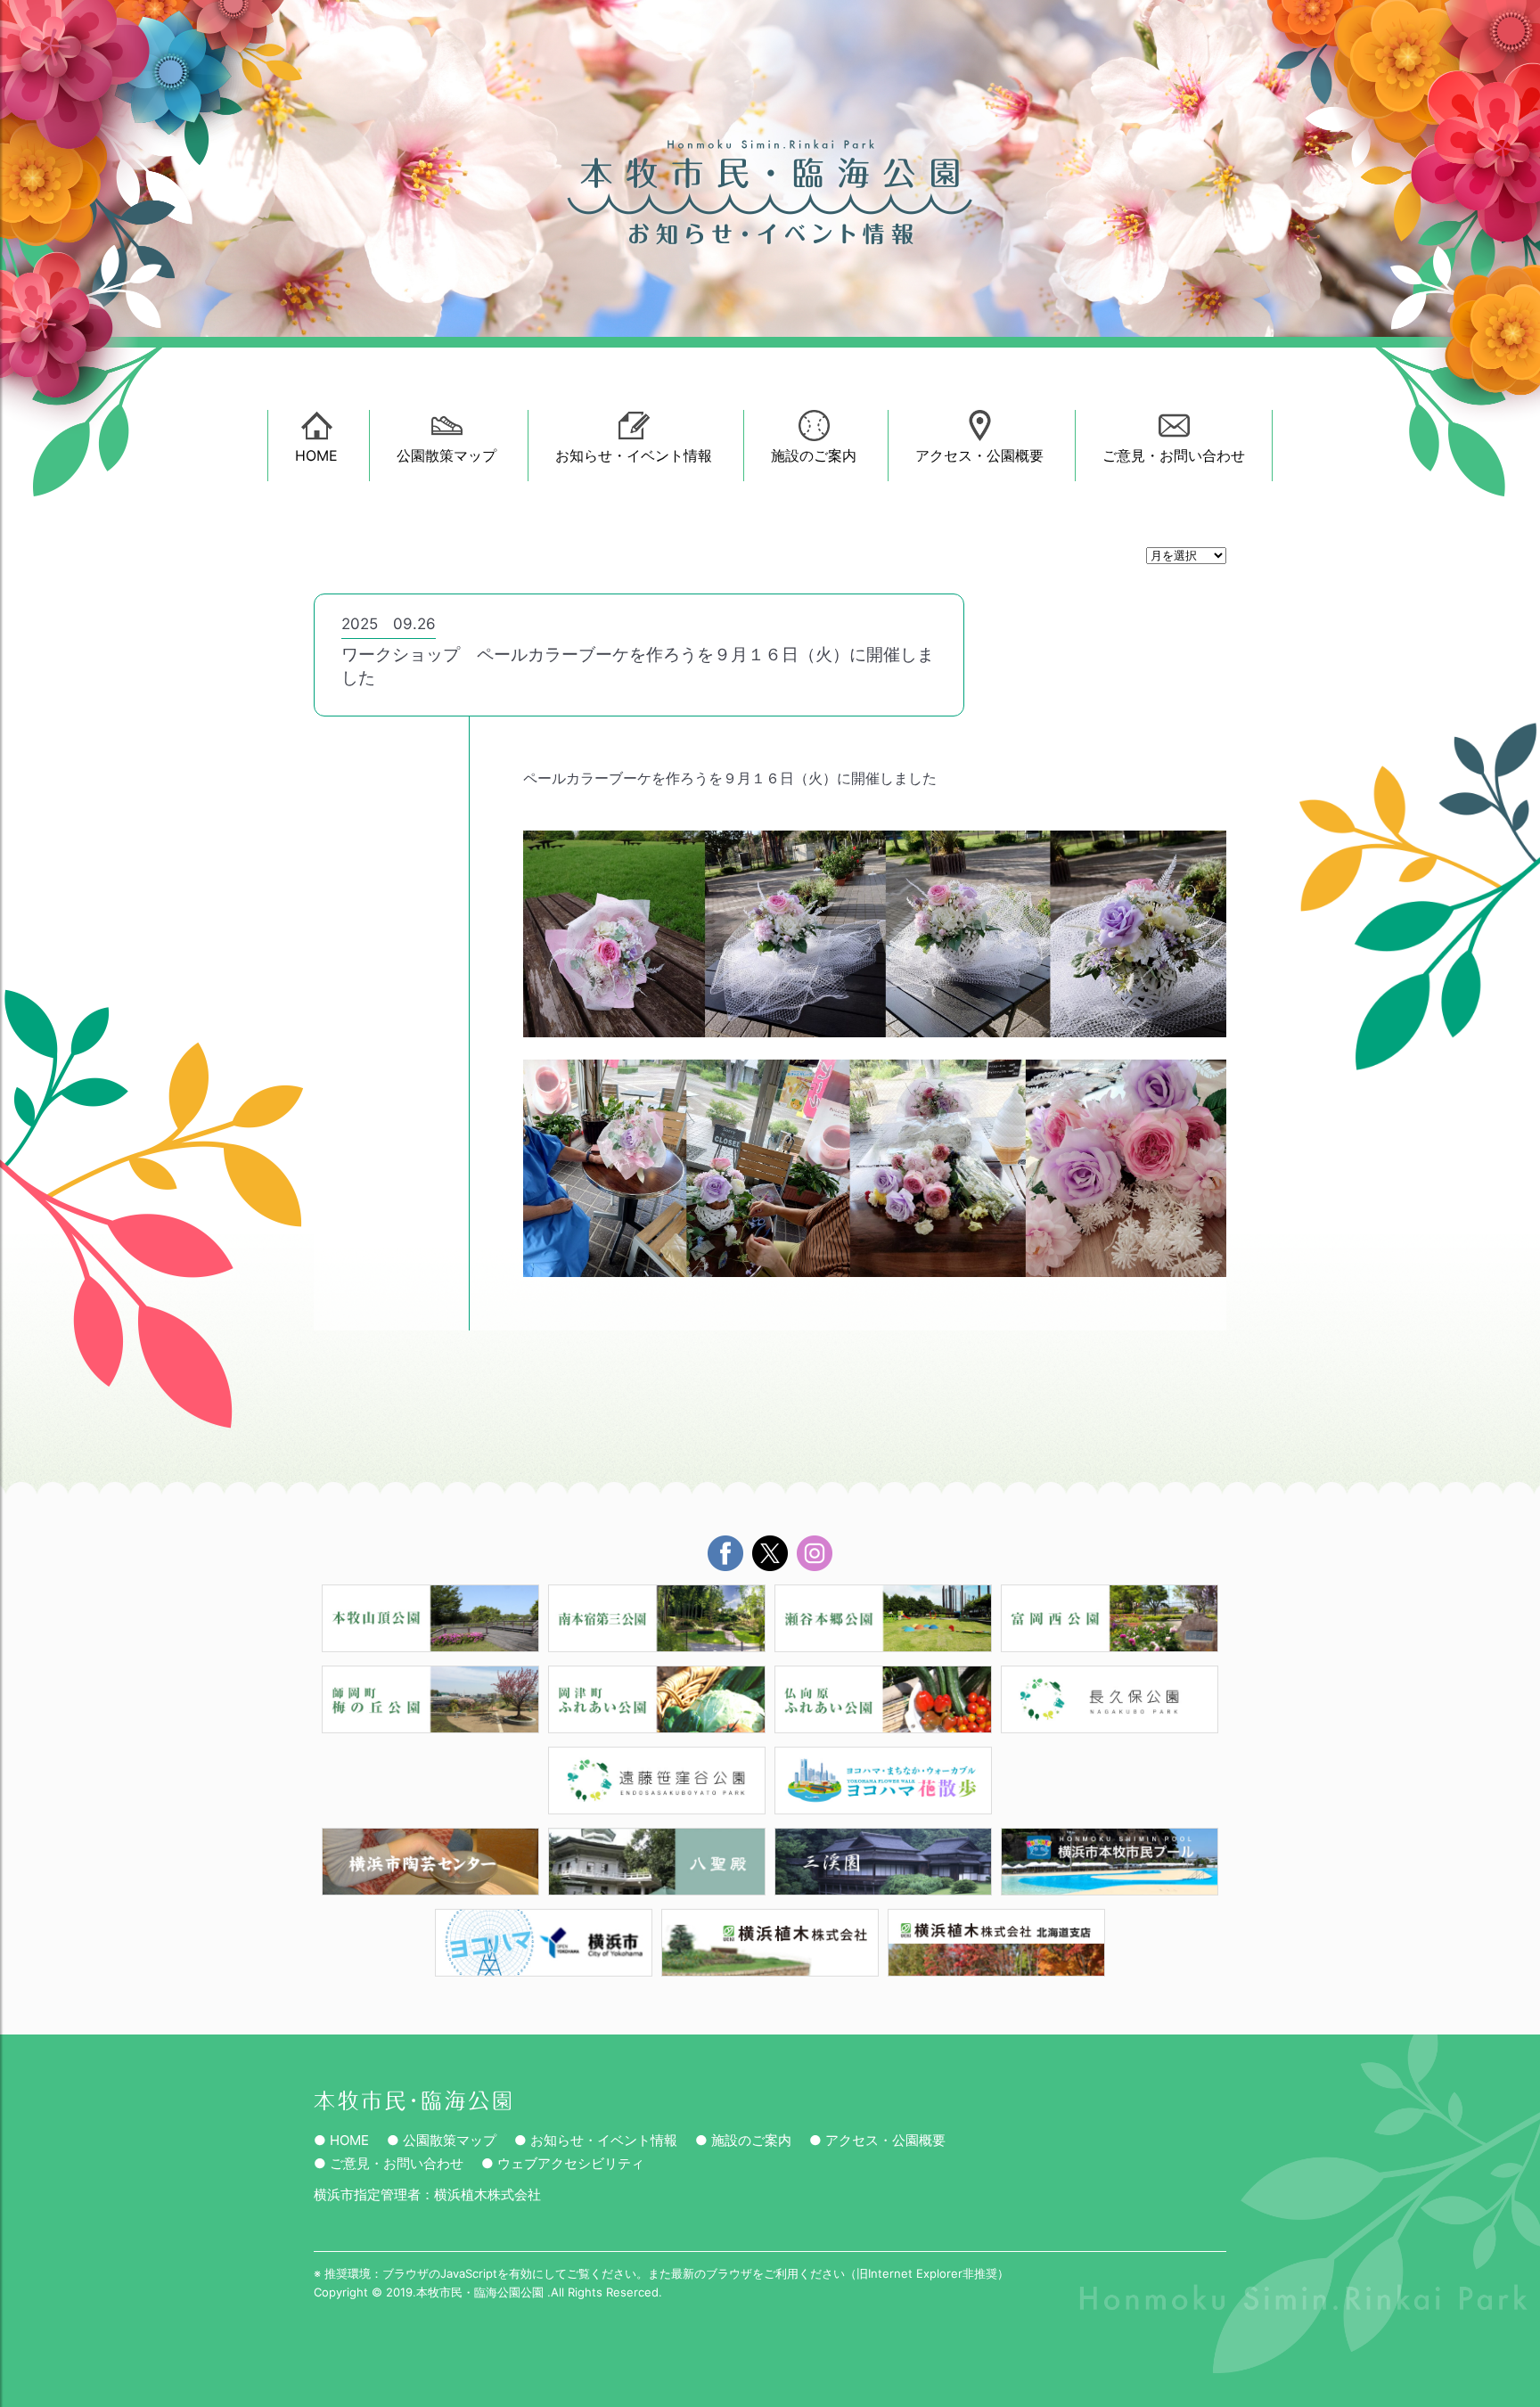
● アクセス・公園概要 (877, 2140)
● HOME (341, 2140)
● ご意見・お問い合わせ (389, 2163)
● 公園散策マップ (442, 2140)
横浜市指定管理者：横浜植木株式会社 (427, 2194)
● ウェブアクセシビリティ (563, 2163)
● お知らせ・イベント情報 (596, 2140)
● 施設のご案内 (743, 2140)
